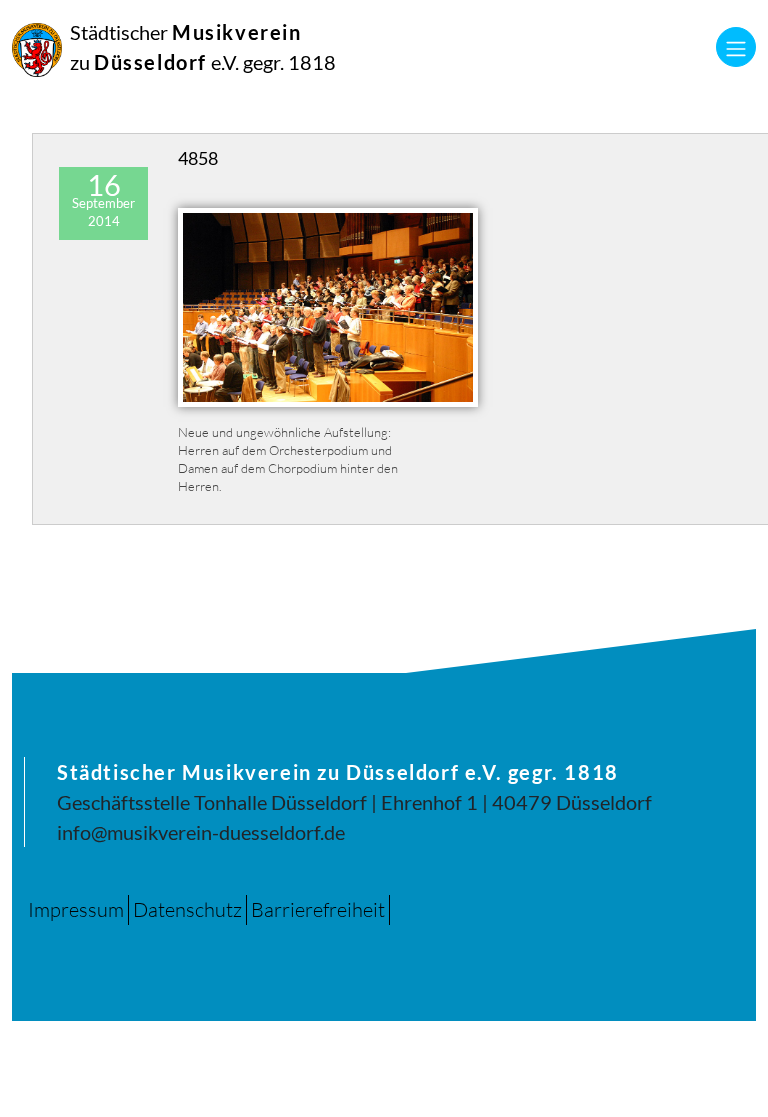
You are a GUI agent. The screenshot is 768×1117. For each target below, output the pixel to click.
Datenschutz (187, 909)
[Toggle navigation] (736, 47)
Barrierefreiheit (318, 909)
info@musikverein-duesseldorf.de (201, 832)
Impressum (76, 909)
